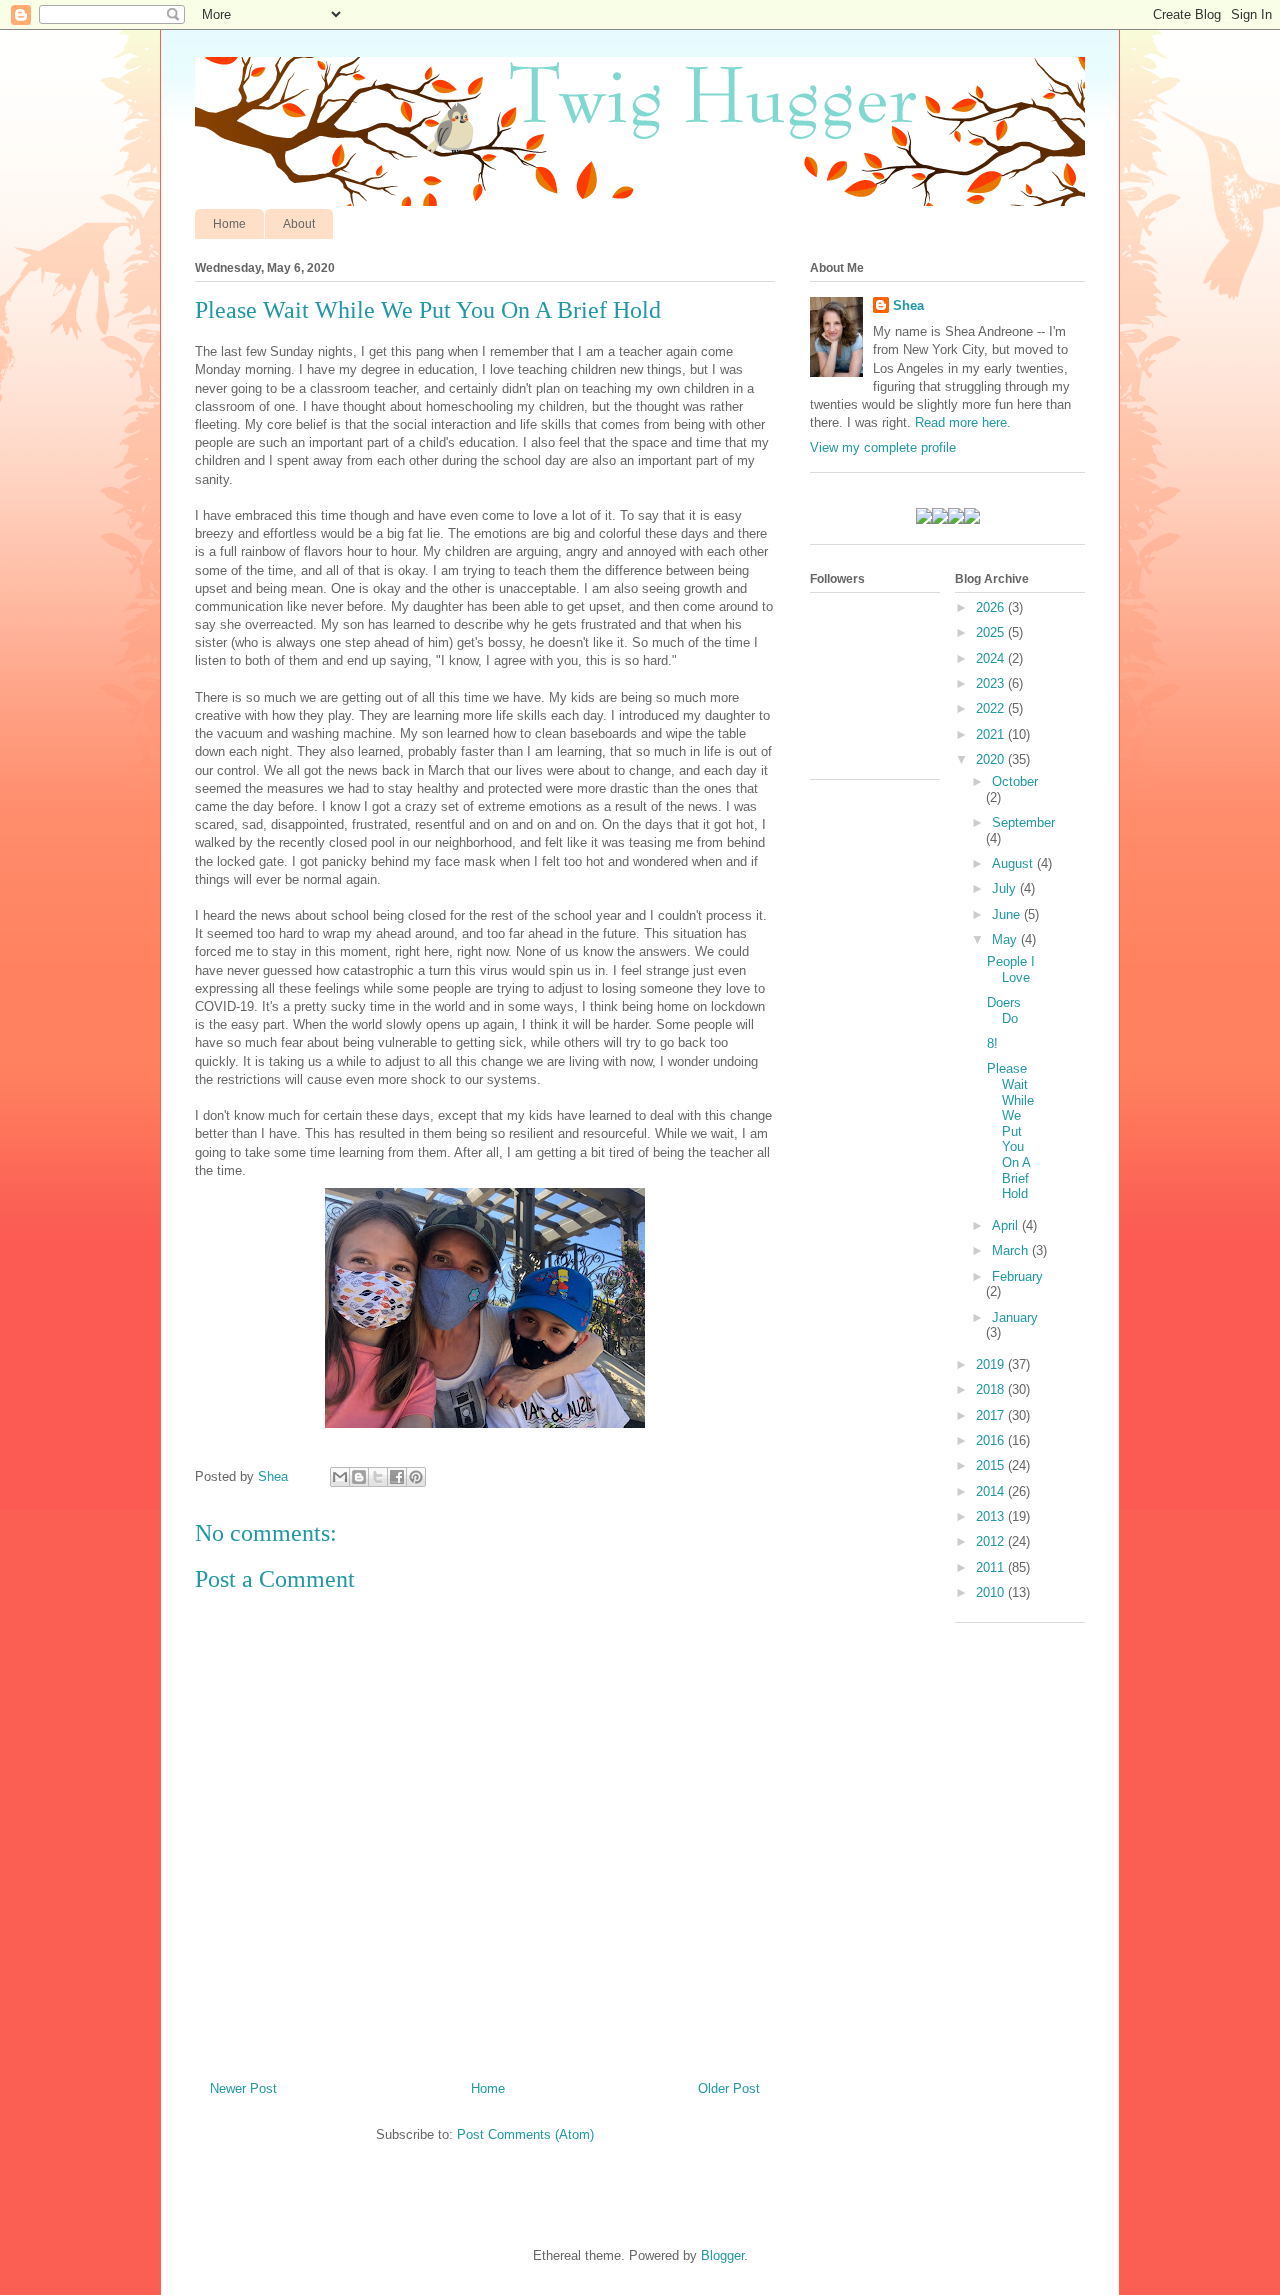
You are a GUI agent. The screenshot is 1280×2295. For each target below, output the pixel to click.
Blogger (722, 2255)
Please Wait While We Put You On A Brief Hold (1010, 1131)
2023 (992, 683)
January (1015, 1317)
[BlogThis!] (359, 1477)
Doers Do (1004, 1010)
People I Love (1011, 969)
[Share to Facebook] (397, 1477)
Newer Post (243, 2088)
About (299, 224)
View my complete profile (883, 447)
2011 (992, 1567)
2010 (992, 1592)
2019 (992, 1364)
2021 (992, 734)
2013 (992, 1516)
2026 (992, 607)
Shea (908, 305)
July (1006, 888)
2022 (992, 708)
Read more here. (963, 422)
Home (229, 224)
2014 (992, 1491)
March (1012, 1250)
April (1007, 1225)
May (1006, 939)
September (1023, 822)
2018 (992, 1389)
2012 (992, 1541)
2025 (992, 632)
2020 (992, 759)
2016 (992, 1440)
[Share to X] (378, 1477)
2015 (992, 1465)
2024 (992, 658)
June (1008, 914)
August (1014, 863)
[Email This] (340, 1477)
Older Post (729, 2088)
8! (992, 1043)
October (1015, 781)
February (1017, 1276)
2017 (992, 1415)
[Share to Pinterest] (416, 1477)
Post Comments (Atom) (525, 2134)
